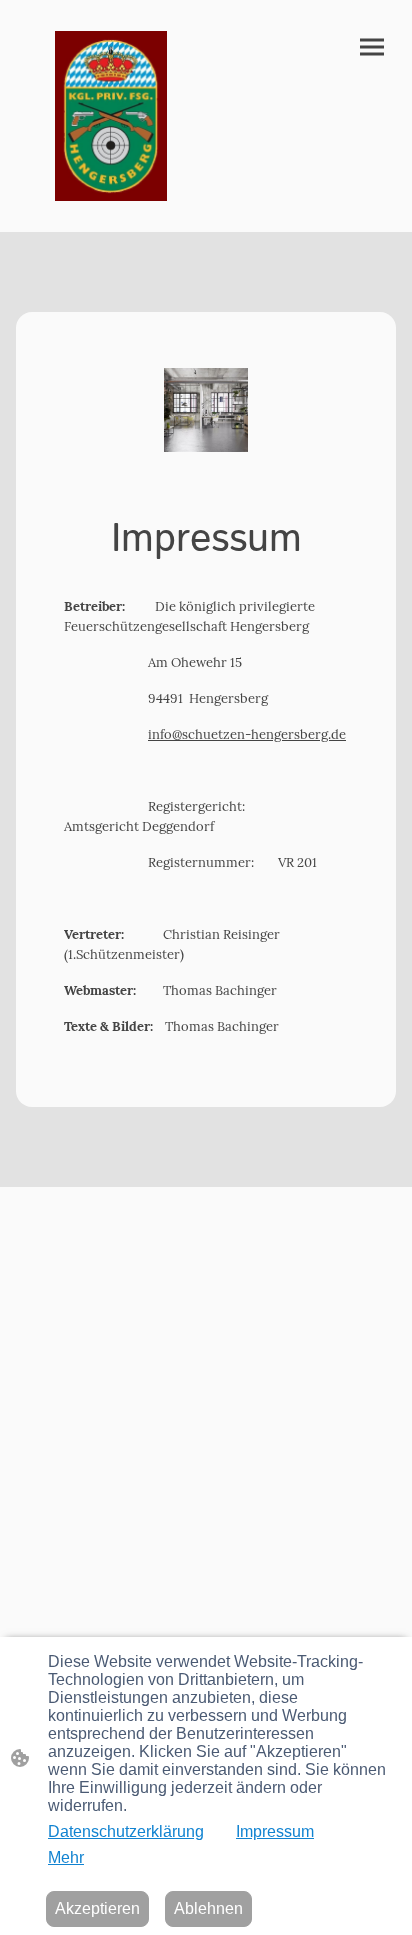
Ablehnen (208, 1908)
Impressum (275, 1831)
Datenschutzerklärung (126, 1831)
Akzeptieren (97, 1908)
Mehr (66, 1857)
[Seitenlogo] (111, 116)
